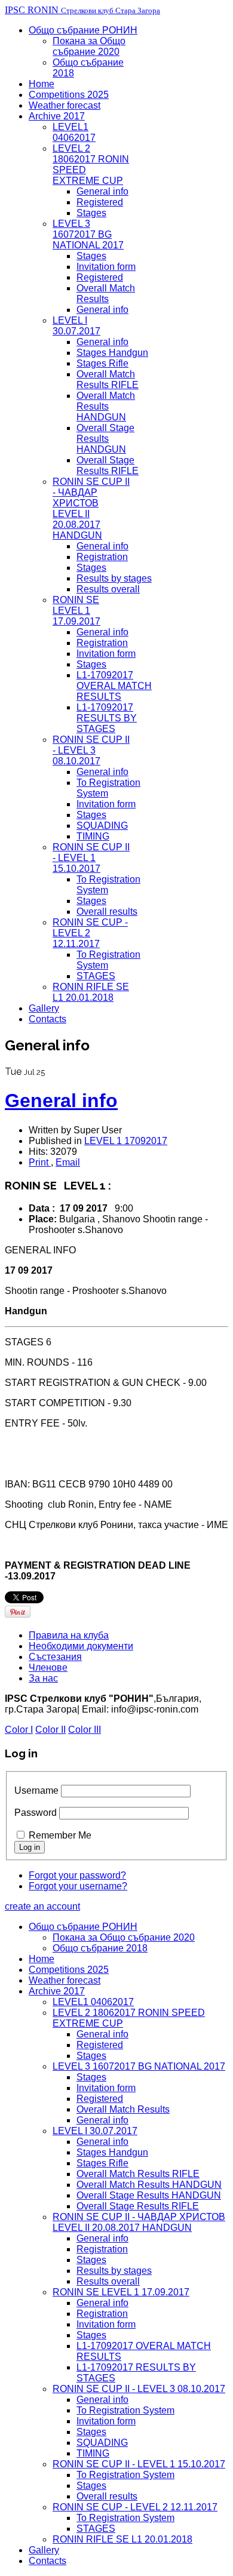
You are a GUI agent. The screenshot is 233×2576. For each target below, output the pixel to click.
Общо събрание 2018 (100, 1948)
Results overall (108, 589)
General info (102, 191)
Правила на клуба (69, 1635)
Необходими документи (81, 1646)
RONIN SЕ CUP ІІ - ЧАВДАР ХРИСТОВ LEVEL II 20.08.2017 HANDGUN (139, 2222)
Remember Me (60, 1835)
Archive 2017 (57, 116)
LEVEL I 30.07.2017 (76, 326)
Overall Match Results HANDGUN (106, 406)
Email (68, 1162)
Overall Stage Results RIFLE (108, 465)
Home (42, 84)
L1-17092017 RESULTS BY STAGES (107, 718)
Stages (91, 213)
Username (36, 1790)
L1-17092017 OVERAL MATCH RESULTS (114, 686)
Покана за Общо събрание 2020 (89, 46)
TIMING (93, 836)
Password (36, 1813)
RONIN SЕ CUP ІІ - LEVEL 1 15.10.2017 (91, 858)
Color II (50, 1730)
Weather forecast (65, 105)
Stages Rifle (102, 363)
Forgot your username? (78, 1886)
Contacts (47, 1019)
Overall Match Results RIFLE (108, 379)
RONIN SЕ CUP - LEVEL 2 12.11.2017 (135, 2507)
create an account (42, 1906)
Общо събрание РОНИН (83, 30)
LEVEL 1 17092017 (126, 1141)
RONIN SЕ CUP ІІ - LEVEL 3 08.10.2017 (91, 750)
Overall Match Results (106, 293)
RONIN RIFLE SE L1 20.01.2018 (91, 992)
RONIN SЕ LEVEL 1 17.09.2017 (76, 611)
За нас (43, 1678)
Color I (19, 1730)
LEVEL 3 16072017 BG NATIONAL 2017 (88, 234)
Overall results (107, 912)
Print (40, 1162)
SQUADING (102, 826)
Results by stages (114, 578)
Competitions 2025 (69, 95)
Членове (48, 1667)
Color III (85, 1730)
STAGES (96, 976)
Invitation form (106, 267)
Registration (102, 557)
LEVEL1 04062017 (74, 132)
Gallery (44, 1008)
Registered (100, 202)
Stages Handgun (112, 353)
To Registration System (125, 2410)
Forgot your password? (77, 1875)
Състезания (55, 1657)
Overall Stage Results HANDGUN (105, 439)
